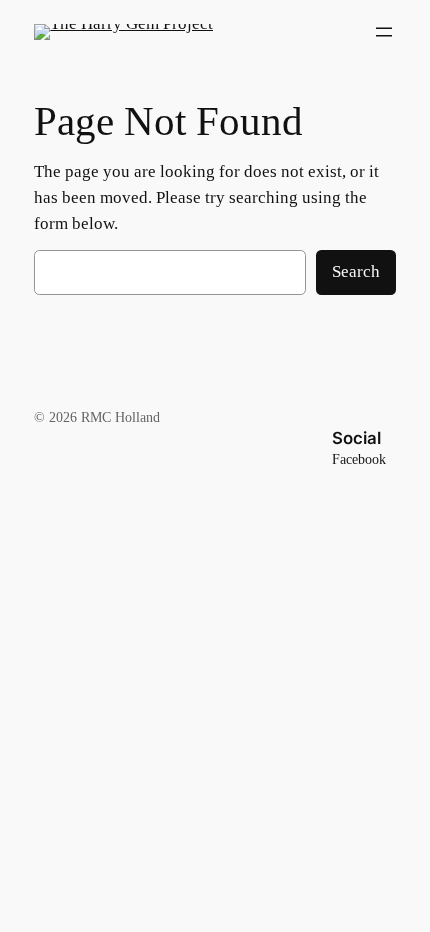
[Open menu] (384, 32)
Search (356, 271)
